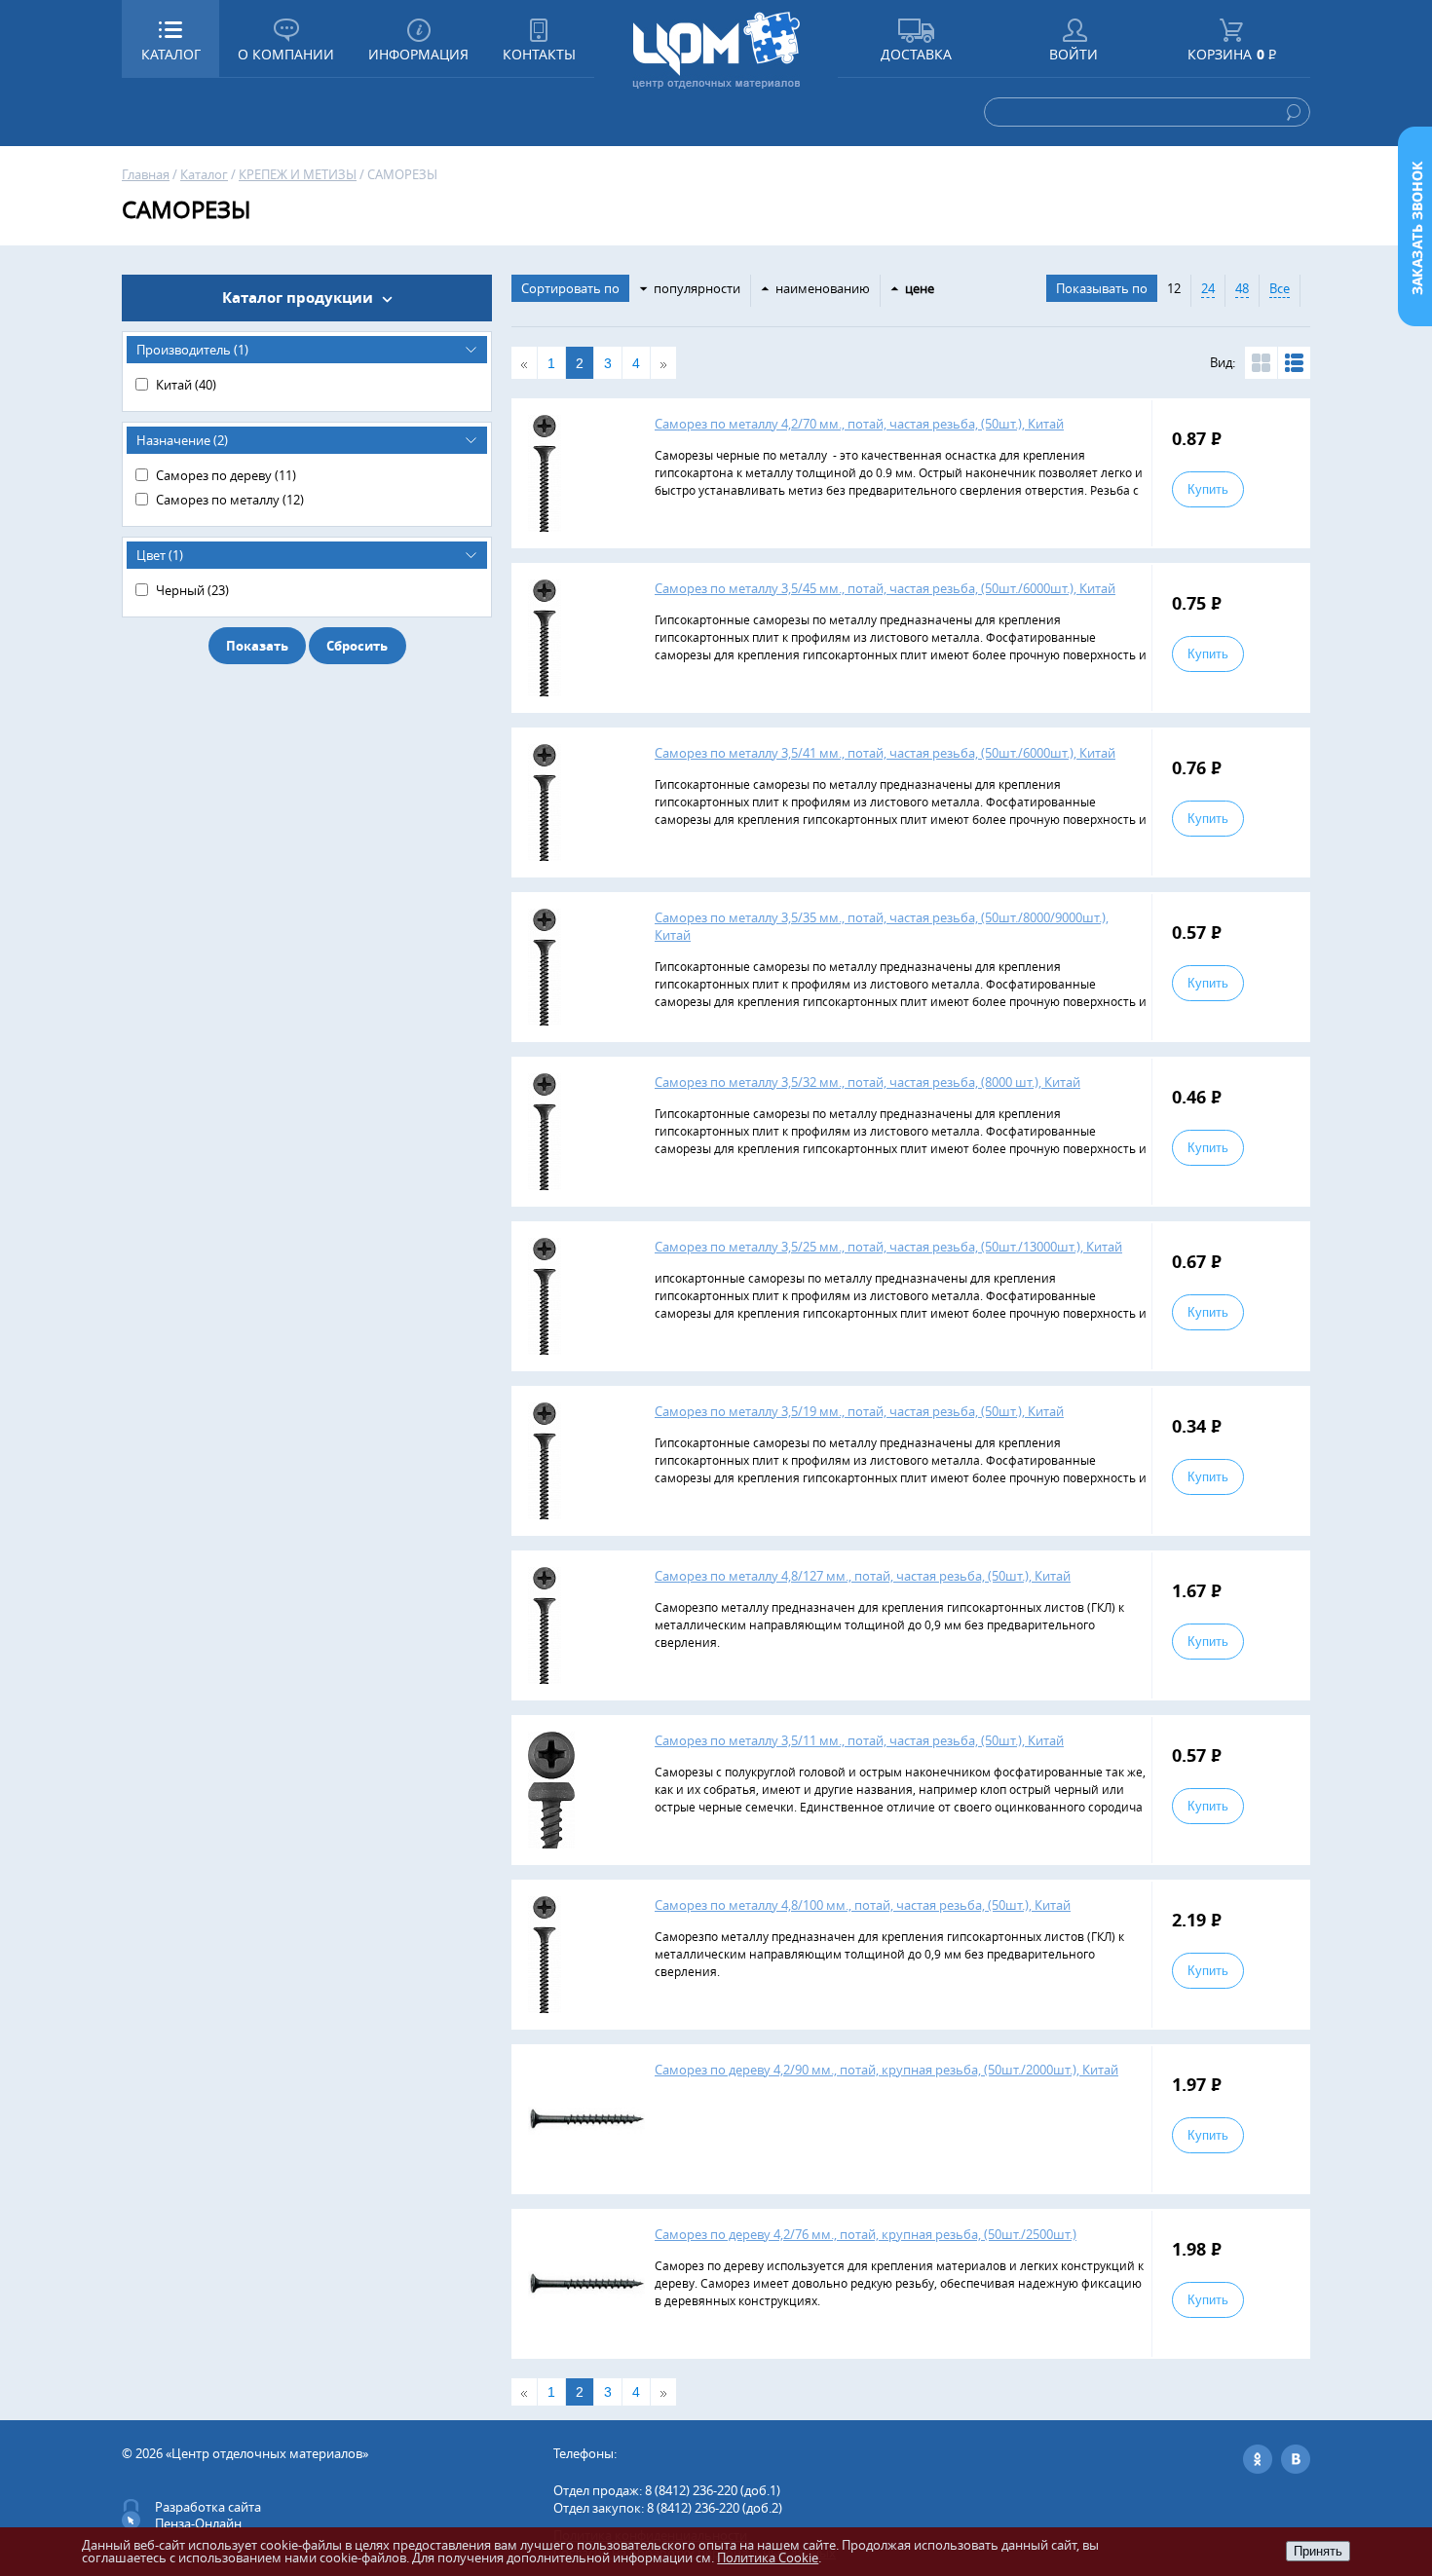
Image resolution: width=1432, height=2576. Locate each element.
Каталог (204, 174)
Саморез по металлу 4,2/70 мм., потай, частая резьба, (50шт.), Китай (859, 424)
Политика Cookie (768, 2557)
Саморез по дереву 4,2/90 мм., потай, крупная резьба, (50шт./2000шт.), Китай (886, 2070)
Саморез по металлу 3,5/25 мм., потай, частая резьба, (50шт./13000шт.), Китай (888, 1247)
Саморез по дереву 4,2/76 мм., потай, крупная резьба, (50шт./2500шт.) (866, 2234)
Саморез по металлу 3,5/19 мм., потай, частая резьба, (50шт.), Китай (859, 1411)
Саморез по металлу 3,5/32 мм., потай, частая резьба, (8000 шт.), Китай (867, 1082)
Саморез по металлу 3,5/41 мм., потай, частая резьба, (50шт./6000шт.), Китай (885, 753)
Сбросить (357, 646)
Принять (1318, 2551)
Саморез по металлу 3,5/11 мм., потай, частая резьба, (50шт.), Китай (859, 1740)
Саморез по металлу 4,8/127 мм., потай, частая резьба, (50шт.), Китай (863, 1576)
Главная (146, 174)
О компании (286, 54)
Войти (1074, 54)
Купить (1208, 489)
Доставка (916, 54)
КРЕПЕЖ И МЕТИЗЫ (298, 174)
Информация (418, 54)
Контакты (539, 54)
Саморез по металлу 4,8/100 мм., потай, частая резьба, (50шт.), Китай (863, 1905)
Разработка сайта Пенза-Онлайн (208, 2515)
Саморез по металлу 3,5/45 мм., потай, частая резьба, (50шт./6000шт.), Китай (885, 588)
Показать (257, 646)
